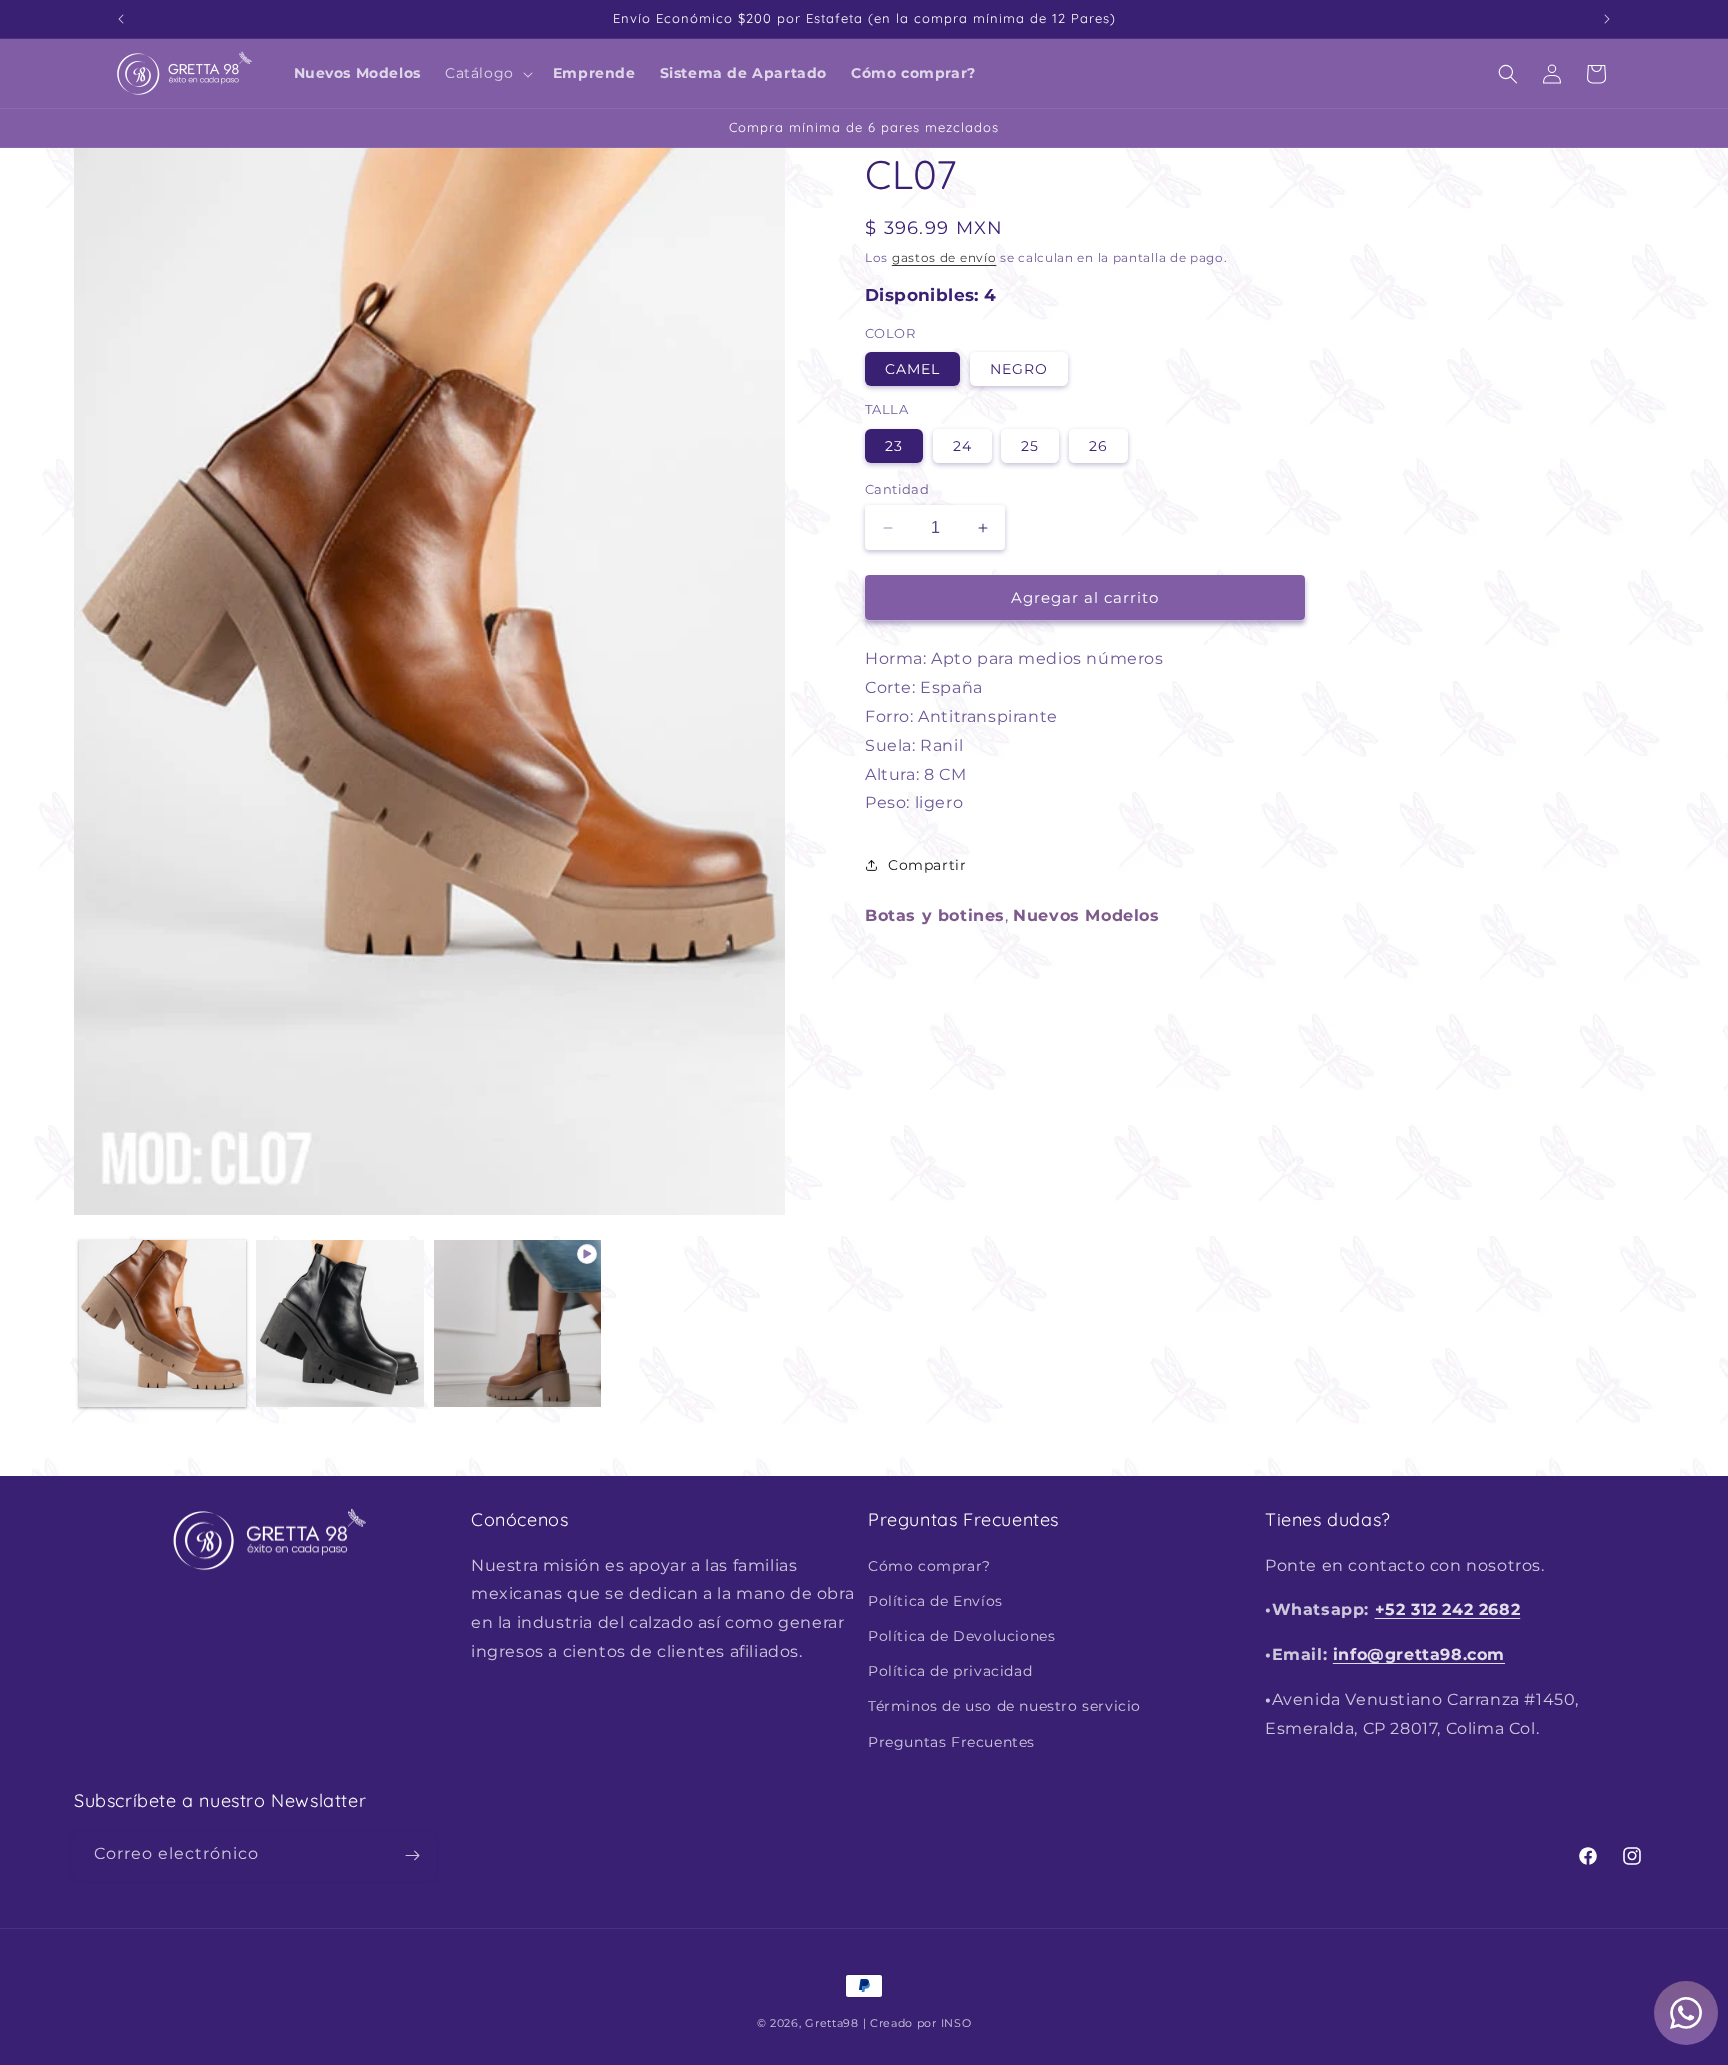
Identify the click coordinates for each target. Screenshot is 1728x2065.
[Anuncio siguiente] (1607, 19)
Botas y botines (935, 915)
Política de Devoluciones (961, 1636)
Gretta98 (832, 2023)
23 (894, 446)
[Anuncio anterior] (121, 19)
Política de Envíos (935, 1600)
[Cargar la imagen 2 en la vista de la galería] (339, 1323)
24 (962, 446)
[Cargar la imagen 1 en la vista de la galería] (162, 1323)
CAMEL (912, 369)
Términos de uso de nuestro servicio (1004, 1706)
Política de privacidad (950, 1671)
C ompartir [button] (927, 865)
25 (1030, 446)
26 (1098, 446)
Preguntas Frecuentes (951, 1741)
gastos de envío (944, 257)
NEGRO (1019, 369)
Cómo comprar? (929, 1565)
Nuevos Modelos (1086, 915)
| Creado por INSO (917, 2023)
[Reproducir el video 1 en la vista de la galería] (517, 1323)
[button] (487, 73)
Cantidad (897, 489)
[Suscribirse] (412, 1855)
